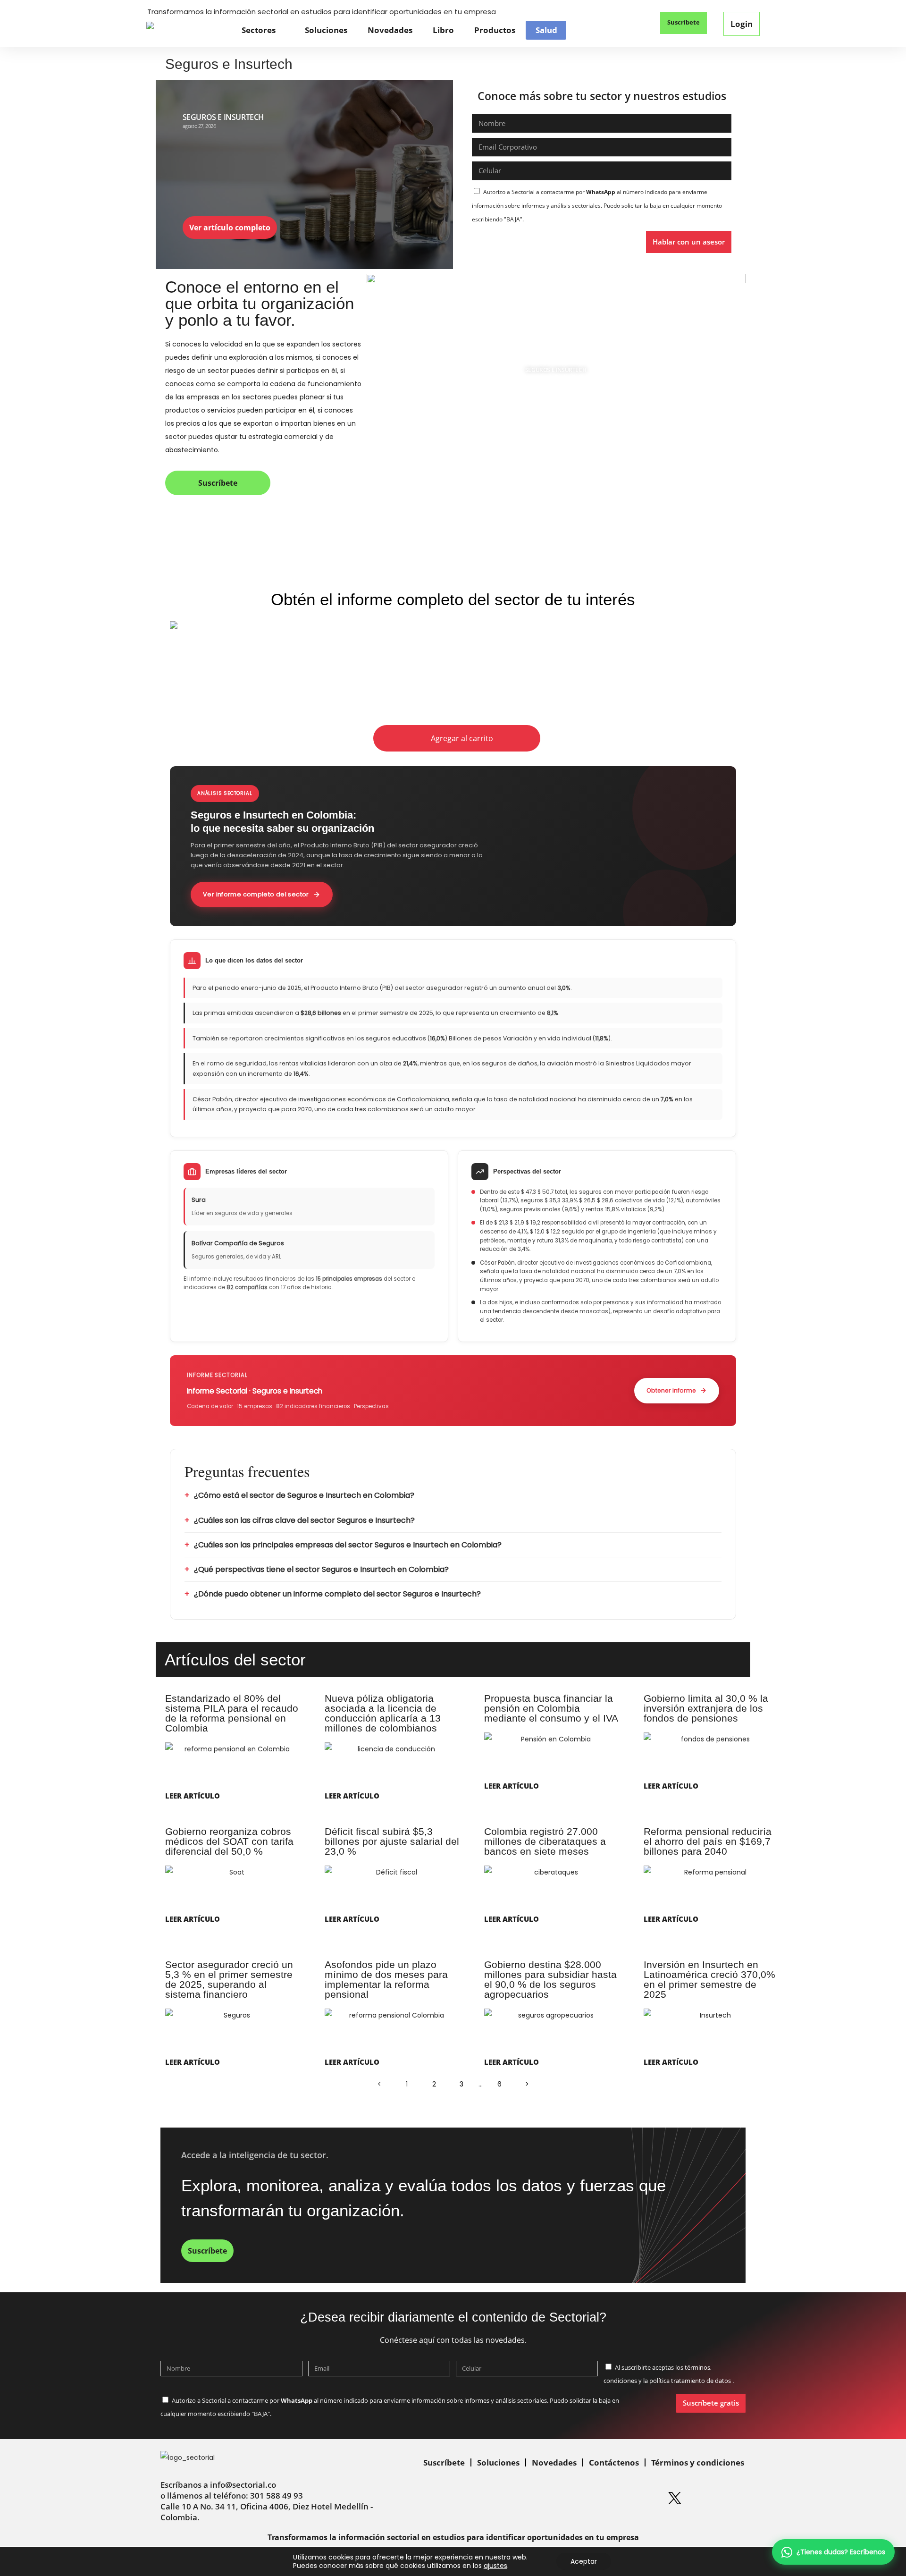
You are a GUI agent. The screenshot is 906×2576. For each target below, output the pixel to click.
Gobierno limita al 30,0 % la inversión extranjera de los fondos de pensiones (706, 1708)
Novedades (390, 30)
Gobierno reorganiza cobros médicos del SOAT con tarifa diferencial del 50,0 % (229, 1841)
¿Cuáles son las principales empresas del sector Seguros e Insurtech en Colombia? (348, 1545)
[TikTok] (732, 2498)
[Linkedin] (588, 2498)
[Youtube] (704, 2498)
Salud (546, 30)
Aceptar (584, 2561)
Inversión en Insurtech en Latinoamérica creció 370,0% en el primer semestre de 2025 (709, 1979)
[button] (632, 24)
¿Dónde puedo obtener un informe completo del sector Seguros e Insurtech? (337, 1594)
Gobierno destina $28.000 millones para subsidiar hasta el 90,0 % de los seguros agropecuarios (550, 1979)
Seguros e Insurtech (223, 117)
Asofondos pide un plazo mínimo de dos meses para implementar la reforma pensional (386, 1979)
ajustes (495, 2566)
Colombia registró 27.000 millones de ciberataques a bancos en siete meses (545, 1841)
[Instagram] (617, 2498)
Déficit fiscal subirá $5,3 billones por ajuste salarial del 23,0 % (392, 1841)
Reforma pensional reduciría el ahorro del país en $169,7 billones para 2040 (708, 1841)
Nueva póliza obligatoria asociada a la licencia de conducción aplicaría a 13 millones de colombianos (383, 1713)
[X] (675, 2498)
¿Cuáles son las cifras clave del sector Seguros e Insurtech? (304, 1520)
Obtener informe (671, 1390)
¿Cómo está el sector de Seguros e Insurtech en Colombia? (304, 1495)
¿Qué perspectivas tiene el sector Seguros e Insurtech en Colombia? (321, 1569)
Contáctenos (614, 2462)
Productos (495, 30)
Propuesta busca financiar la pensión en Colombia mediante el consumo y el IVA (551, 1708)
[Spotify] (646, 2498)
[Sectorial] (187, 30)
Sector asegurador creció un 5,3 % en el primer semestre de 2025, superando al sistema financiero (229, 1979)
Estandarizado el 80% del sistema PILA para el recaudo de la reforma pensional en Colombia (232, 1713)
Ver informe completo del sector (256, 894)
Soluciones (326, 30)
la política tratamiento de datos (688, 2381)
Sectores (259, 30)
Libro (443, 30)
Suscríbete (444, 2462)
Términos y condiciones (698, 2462)
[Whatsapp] (560, 2498)
